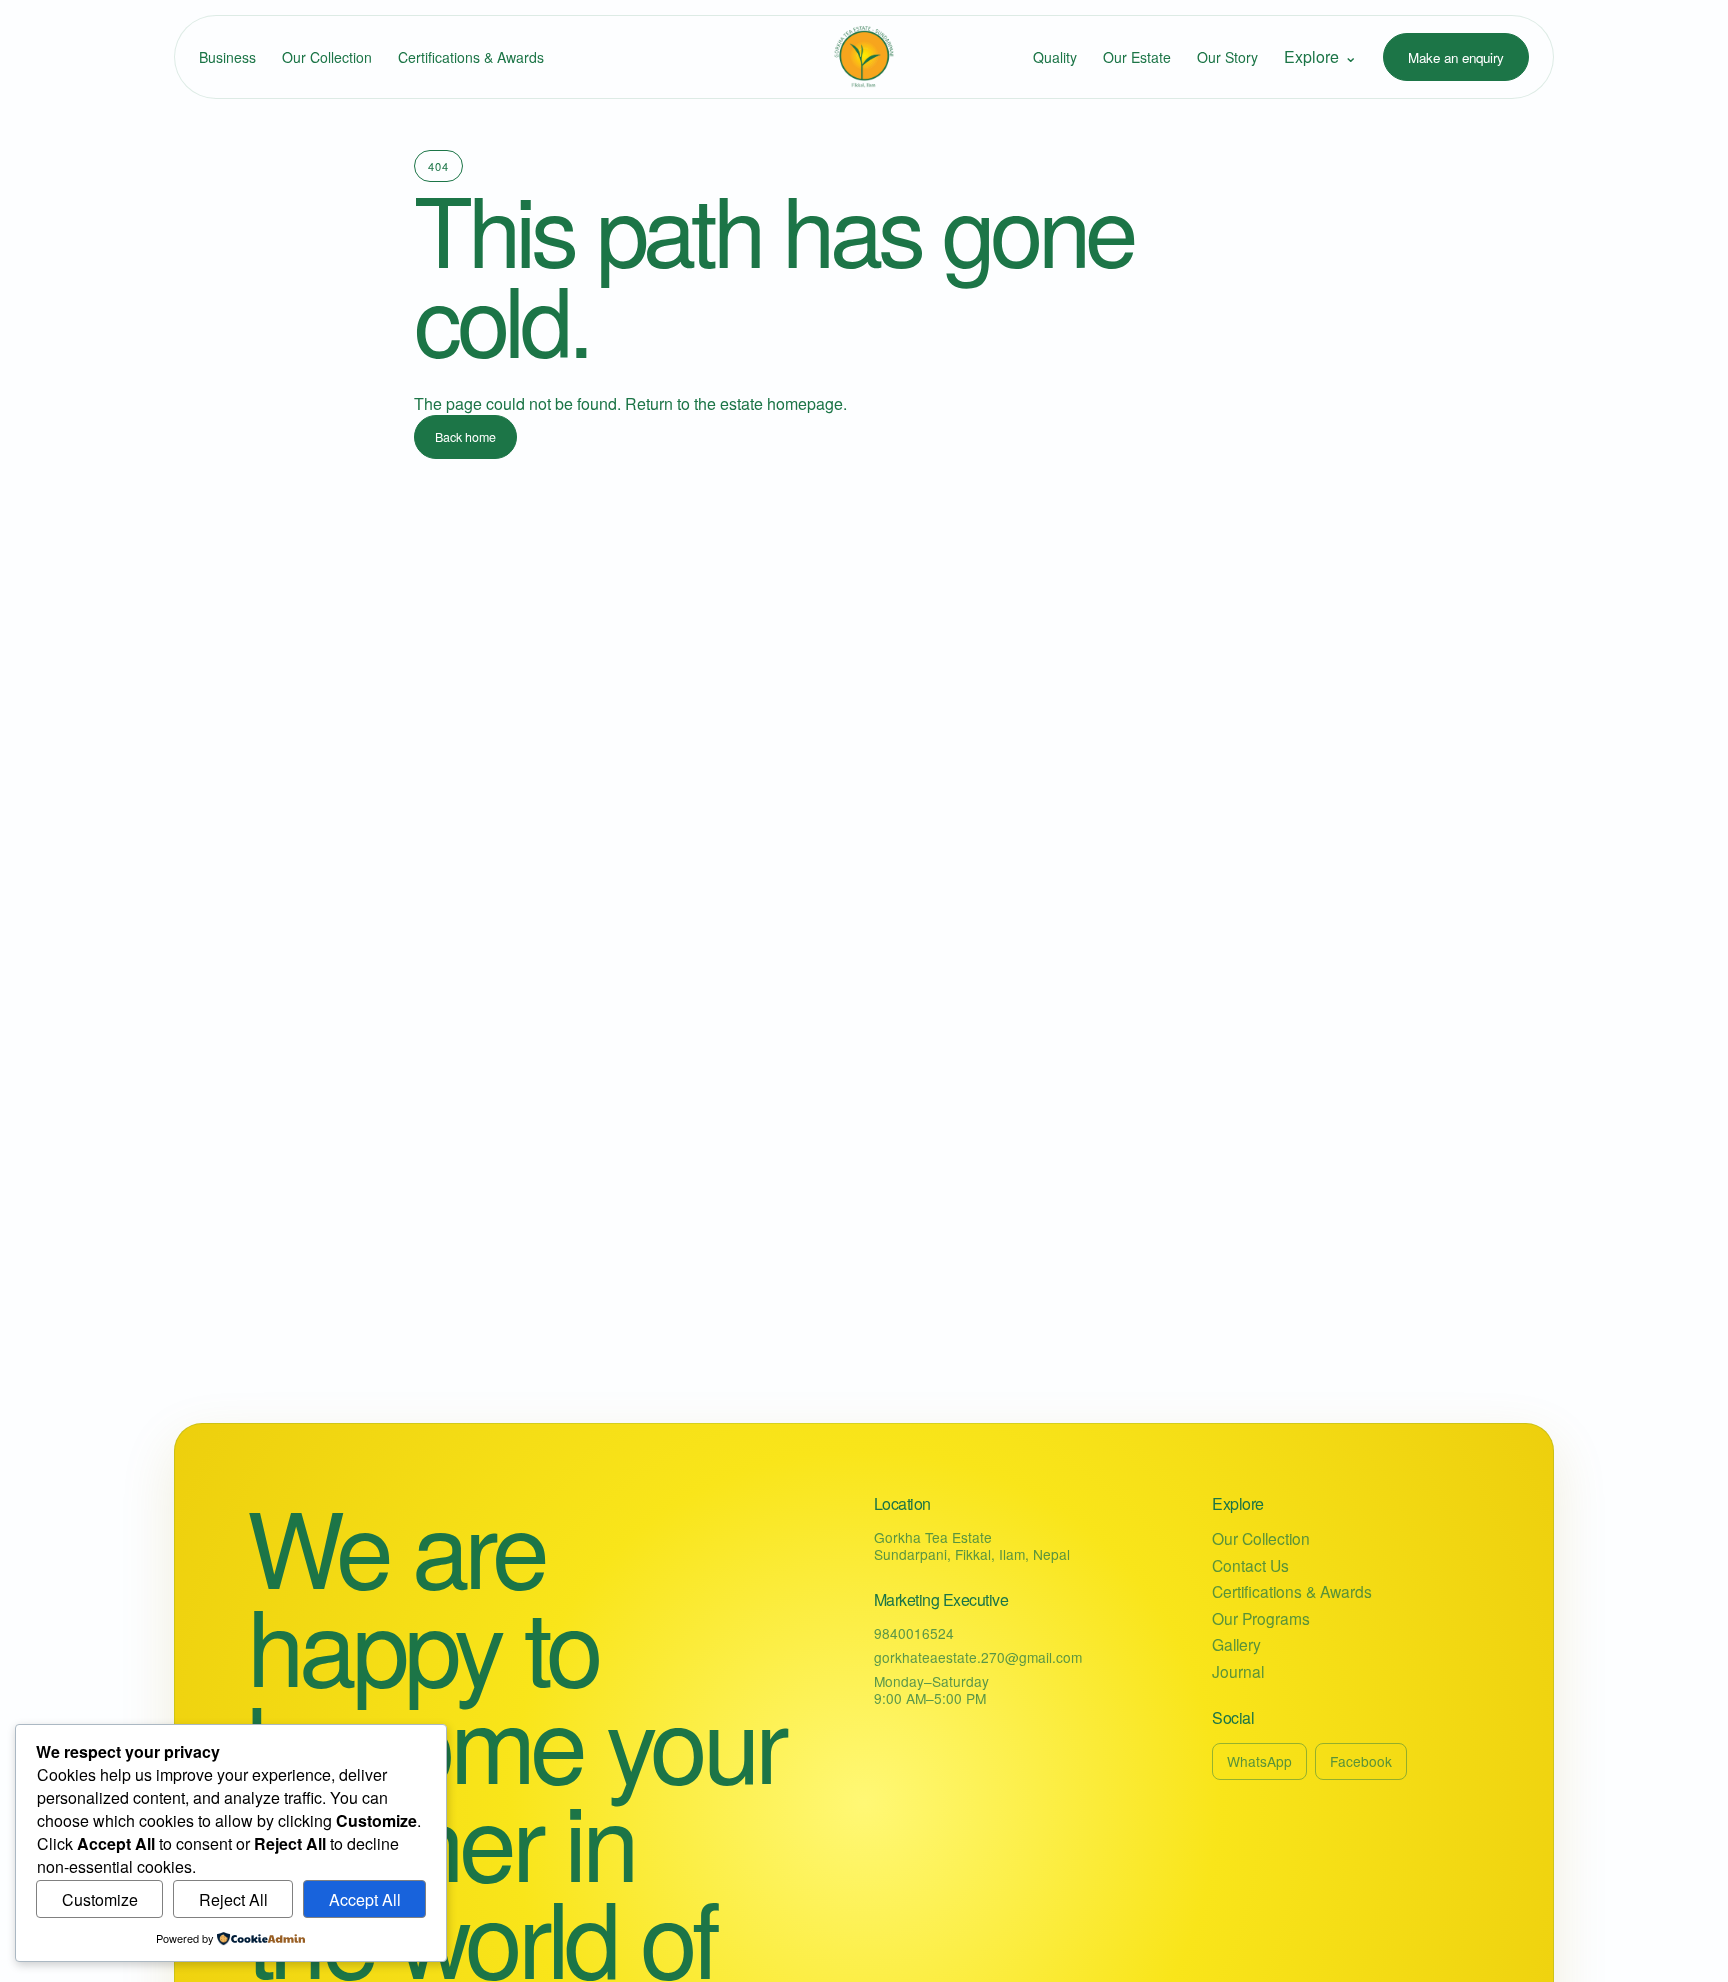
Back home (465, 437)
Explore (1320, 56)
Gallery (1236, 1644)
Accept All (365, 1899)
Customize (100, 1899)
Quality (1055, 57)
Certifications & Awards (471, 57)
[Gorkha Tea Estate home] (864, 57)
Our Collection (327, 57)
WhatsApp (1259, 1761)
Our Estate (1137, 57)
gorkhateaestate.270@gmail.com (978, 1657)
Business (227, 57)
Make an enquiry (1456, 57)
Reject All (233, 1899)
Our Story (1227, 57)
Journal (1238, 1671)
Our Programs (1261, 1618)
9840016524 (914, 1633)
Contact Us (1250, 1565)
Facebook (1361, 1761)
